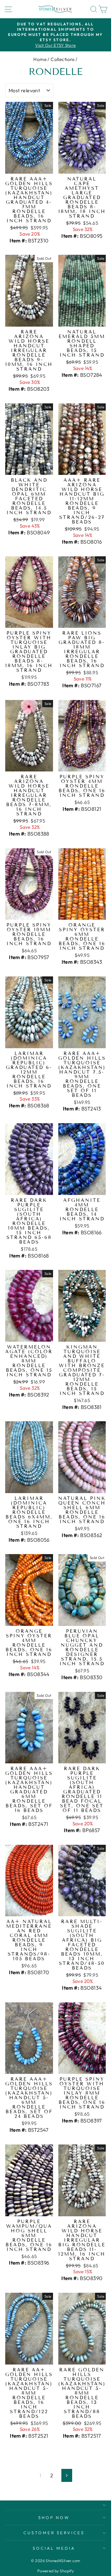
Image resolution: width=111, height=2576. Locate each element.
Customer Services (54, 2533)
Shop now (54, 2517)
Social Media (54, 2548)
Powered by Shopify (55, 2571)
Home (40, 59)
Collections (63, 59)
